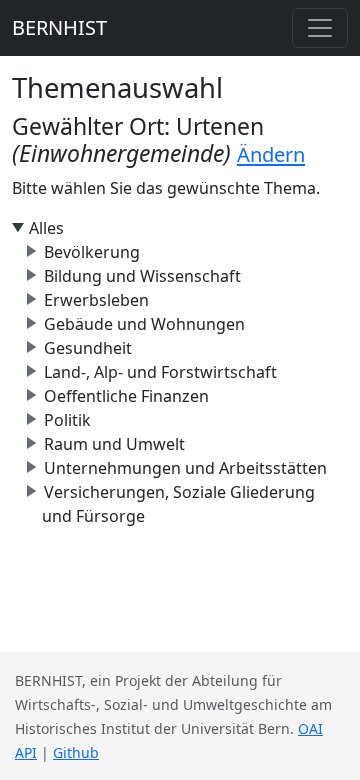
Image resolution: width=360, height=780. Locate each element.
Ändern (271, 154)
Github (76, 752)
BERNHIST (59, 27)
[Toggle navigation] (320, 28)
